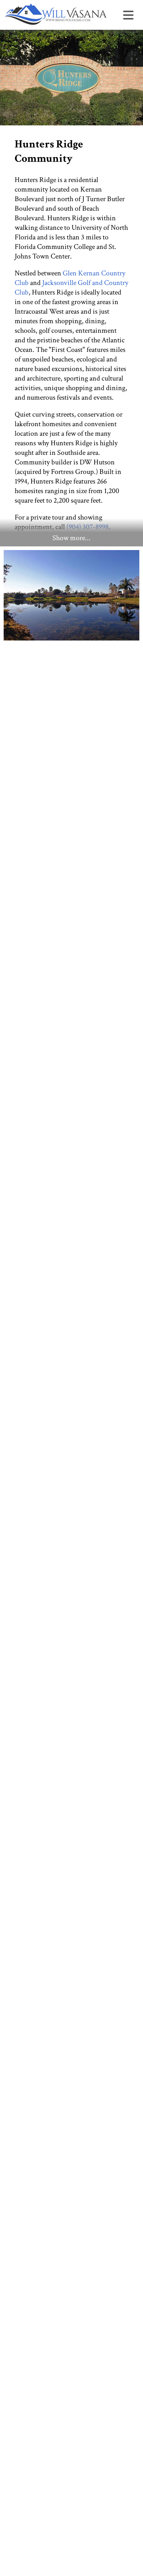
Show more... (71, 538)
